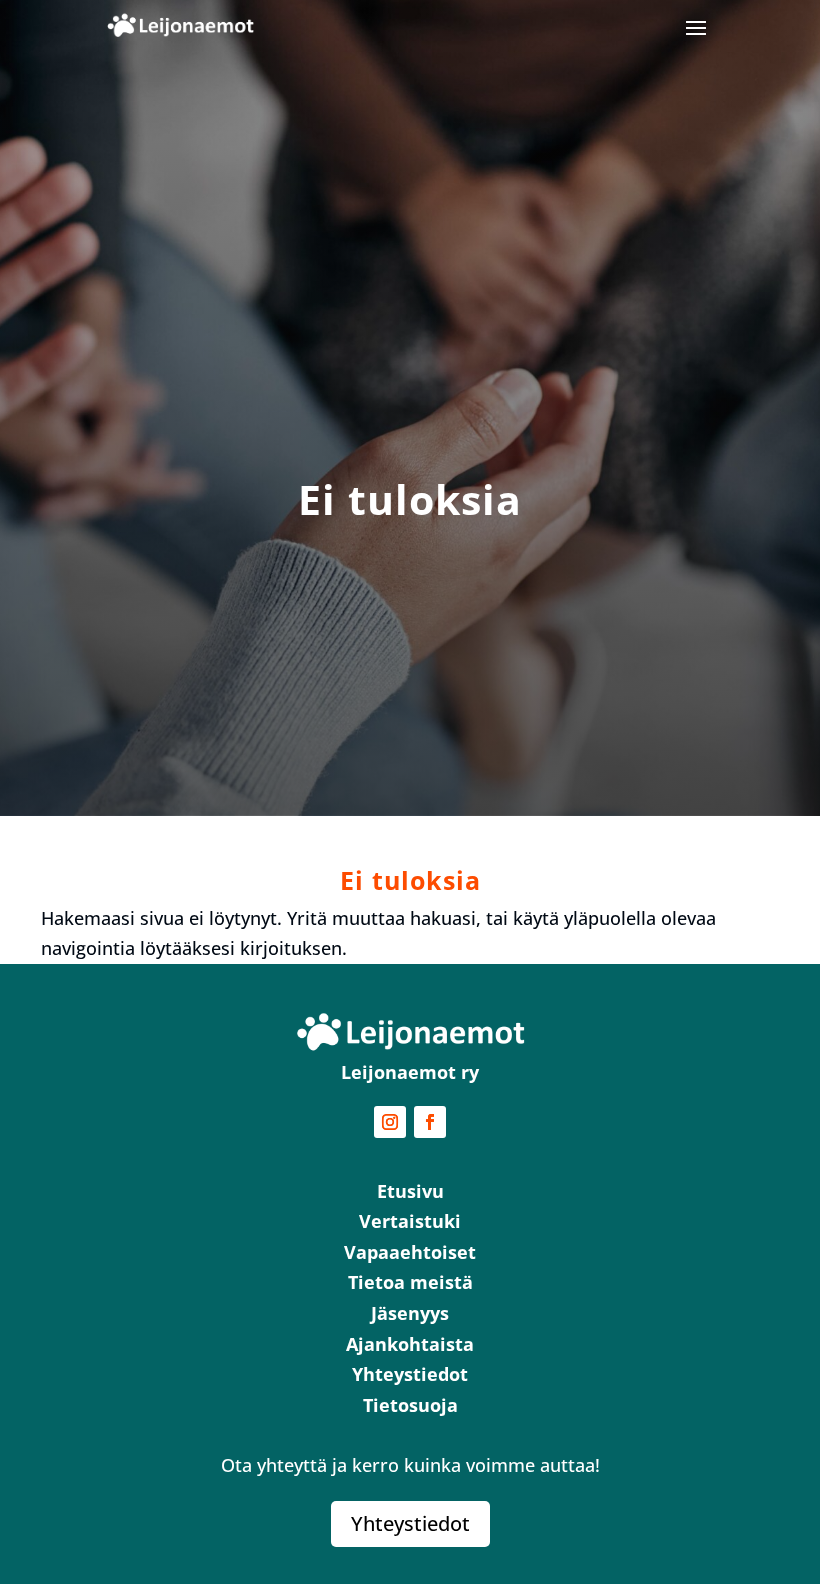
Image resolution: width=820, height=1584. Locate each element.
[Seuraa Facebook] (430, 1122)
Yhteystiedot (410, 1523)
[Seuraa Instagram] (390, 1122)
